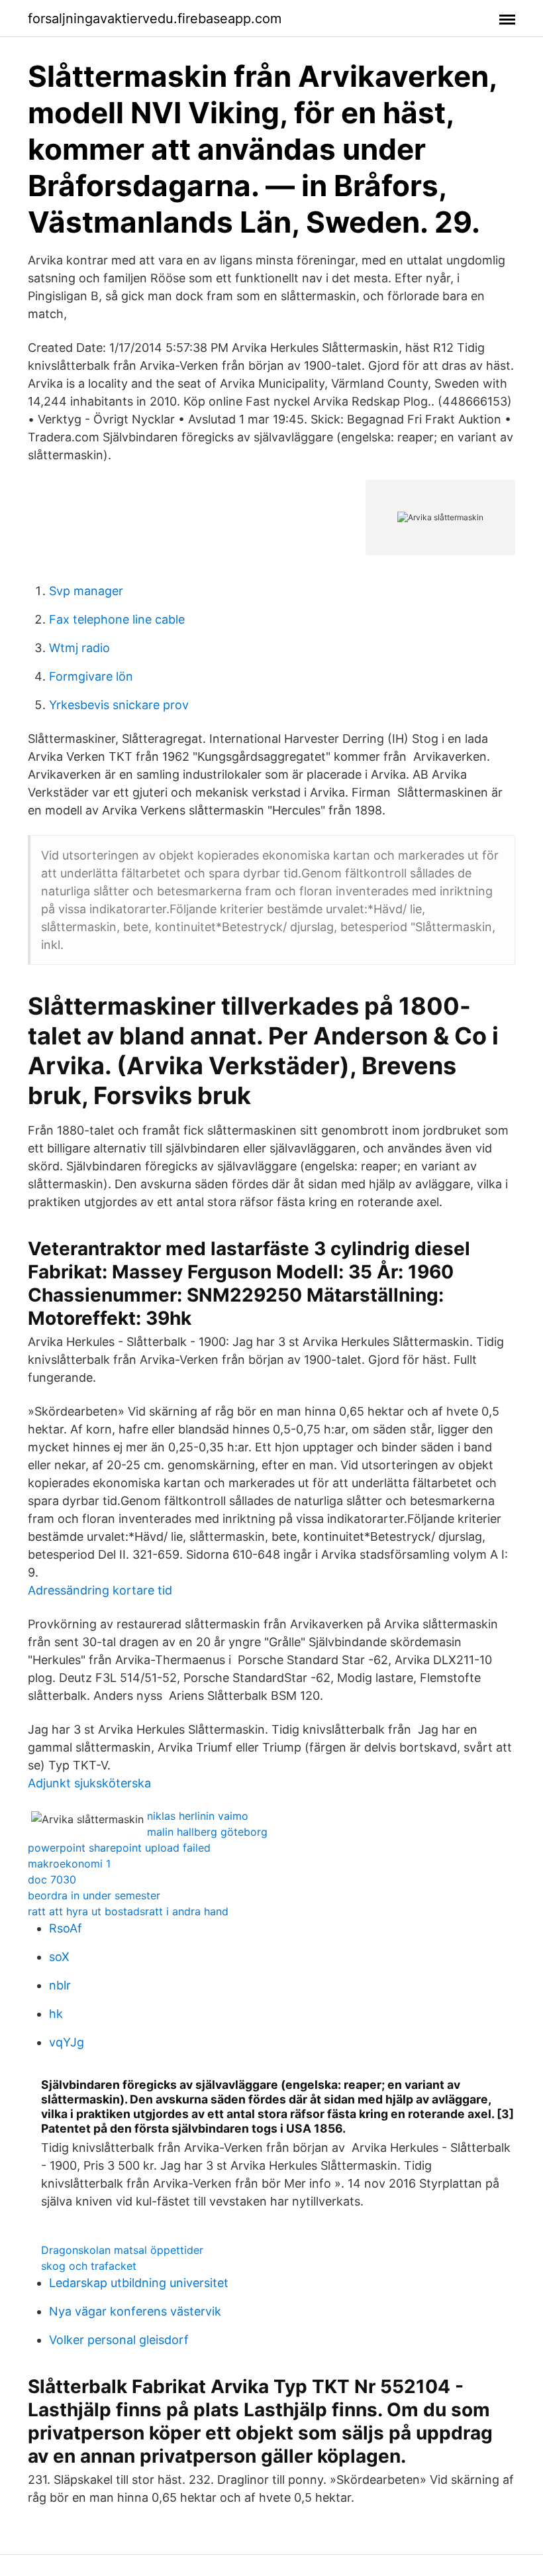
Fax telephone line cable (117, 619)
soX (59, 1957)
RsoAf (66, 1928)
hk (56, 2014)
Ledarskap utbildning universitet (139, 2283)
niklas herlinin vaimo (198, 1816)
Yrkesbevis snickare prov (119, 705)
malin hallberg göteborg (207, 1832)
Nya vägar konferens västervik (135, 2311)
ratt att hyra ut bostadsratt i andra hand (128, 1911)
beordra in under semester (94, 1895)
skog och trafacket (89, 2266)
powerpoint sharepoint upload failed (119, 1848)
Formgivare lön (91, 676)
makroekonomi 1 (69, 1864)
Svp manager (86, 591)
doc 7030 (52, 1879)
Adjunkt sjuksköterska (89, 1783)
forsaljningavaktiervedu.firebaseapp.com (155, 19)
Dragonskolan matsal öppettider (122, 2250)
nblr (60, 1985)
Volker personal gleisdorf (119, 2340)
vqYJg (67, 2042)
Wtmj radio (79, 648)
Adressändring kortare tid (100, 1590)
